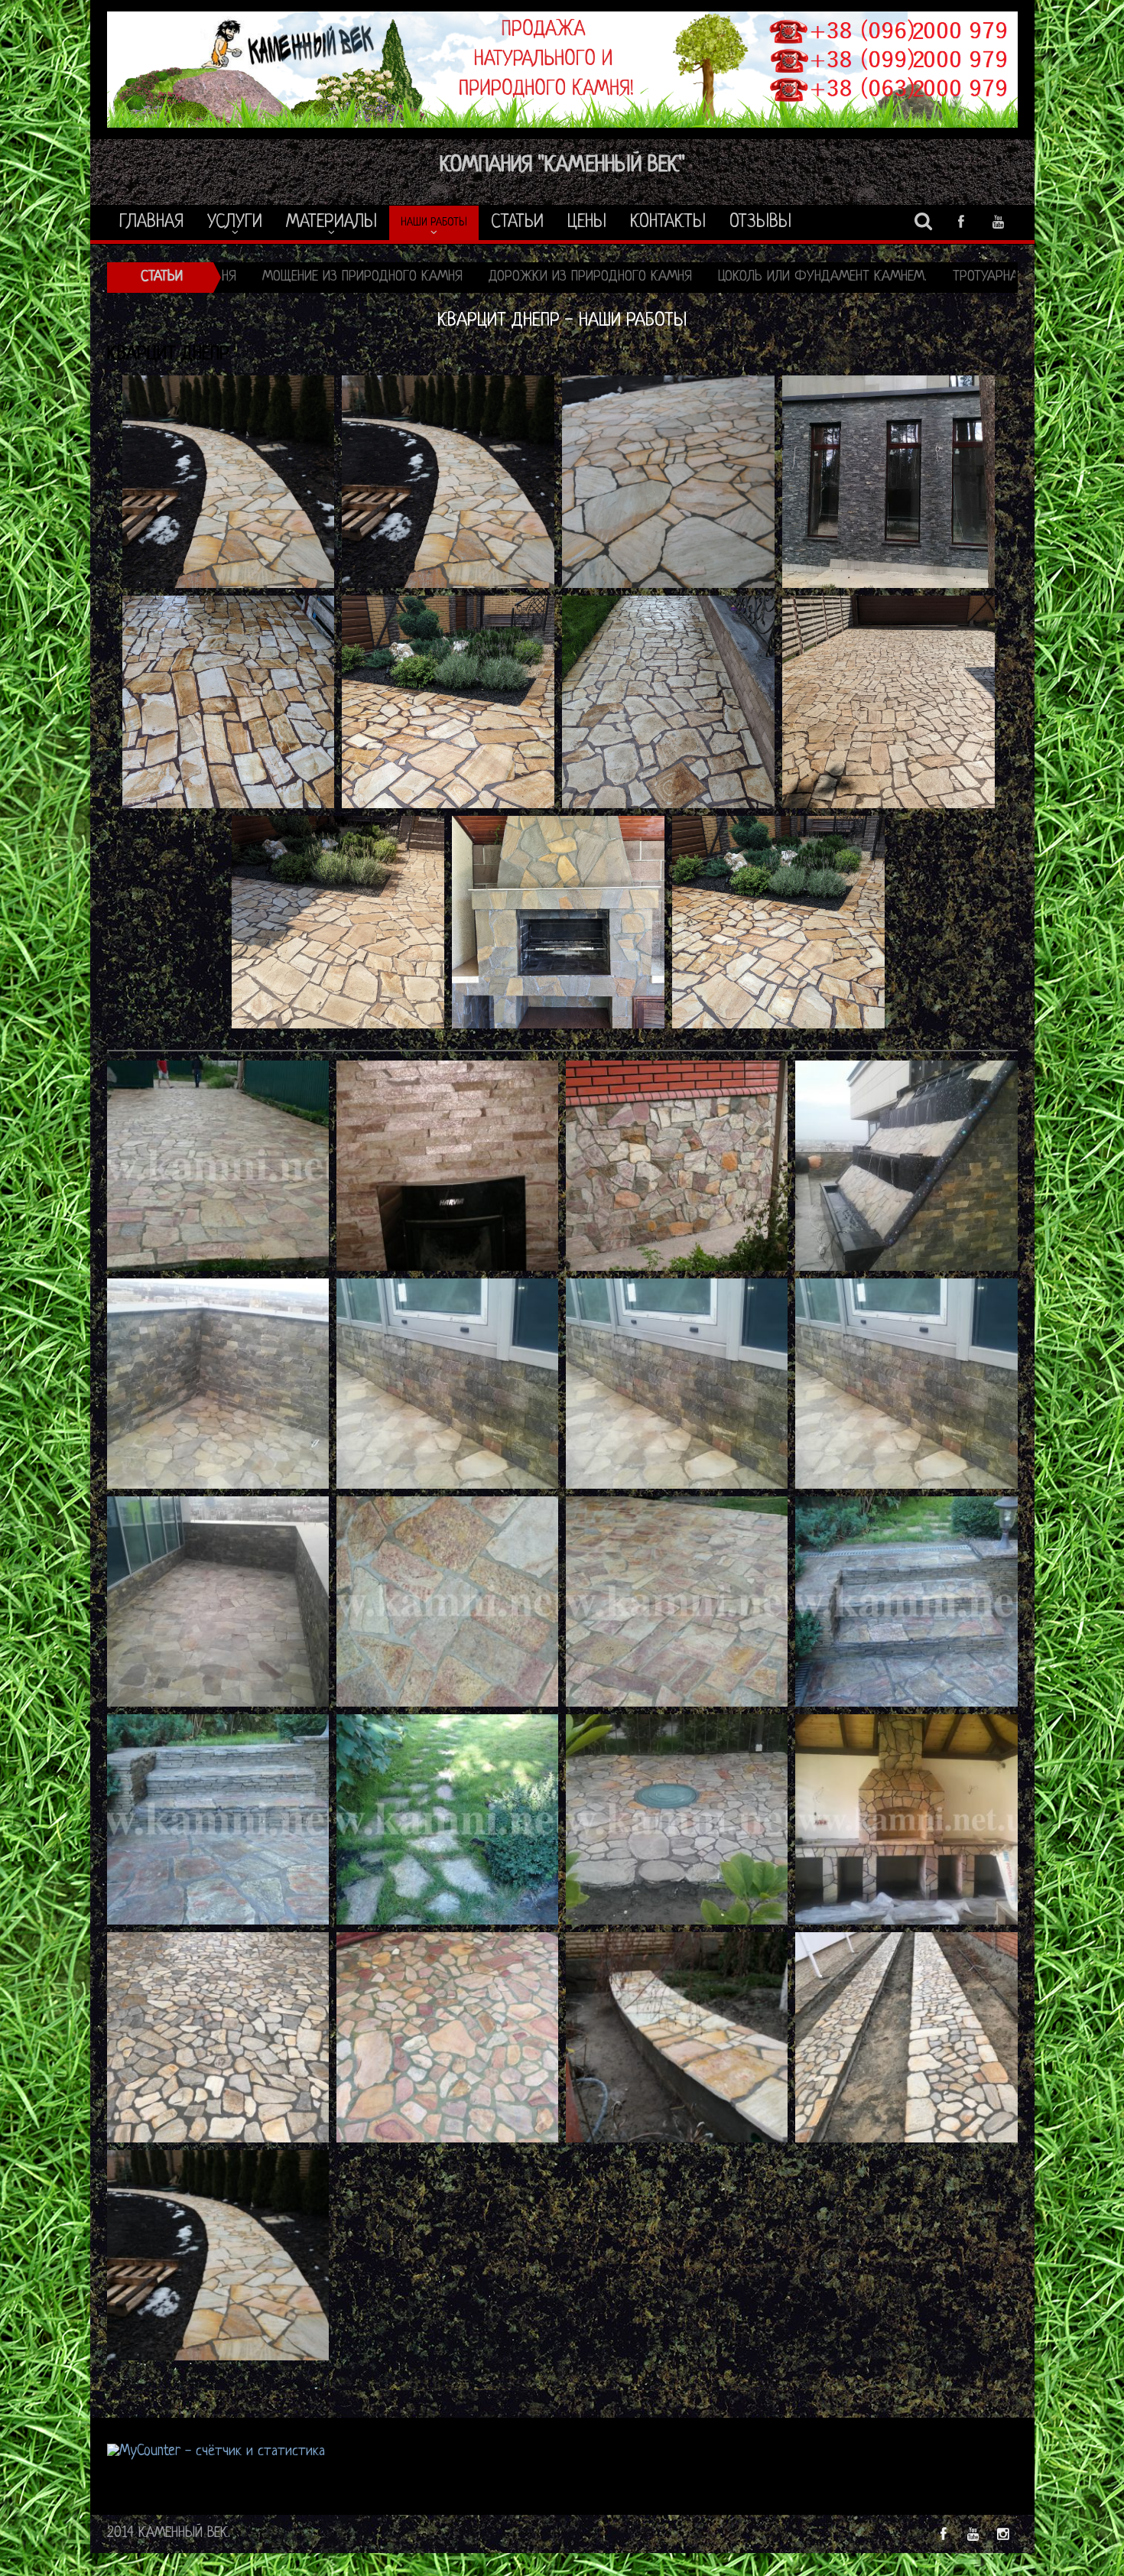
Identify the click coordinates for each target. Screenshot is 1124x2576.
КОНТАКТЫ (668, 223)
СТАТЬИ (517, 223)
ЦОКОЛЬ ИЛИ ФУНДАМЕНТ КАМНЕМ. (460, 277)
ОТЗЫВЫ (760, 223)
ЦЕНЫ (587, 223)
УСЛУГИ (235, 223)
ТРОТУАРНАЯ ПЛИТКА (652, 277)
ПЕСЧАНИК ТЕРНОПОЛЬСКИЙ (818, 277)
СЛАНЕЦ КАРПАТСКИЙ (984, 277)
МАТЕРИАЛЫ (331, 223)
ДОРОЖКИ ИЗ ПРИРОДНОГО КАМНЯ (228, 277)
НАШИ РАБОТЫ (434, 223)
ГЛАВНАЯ (151, 223)
